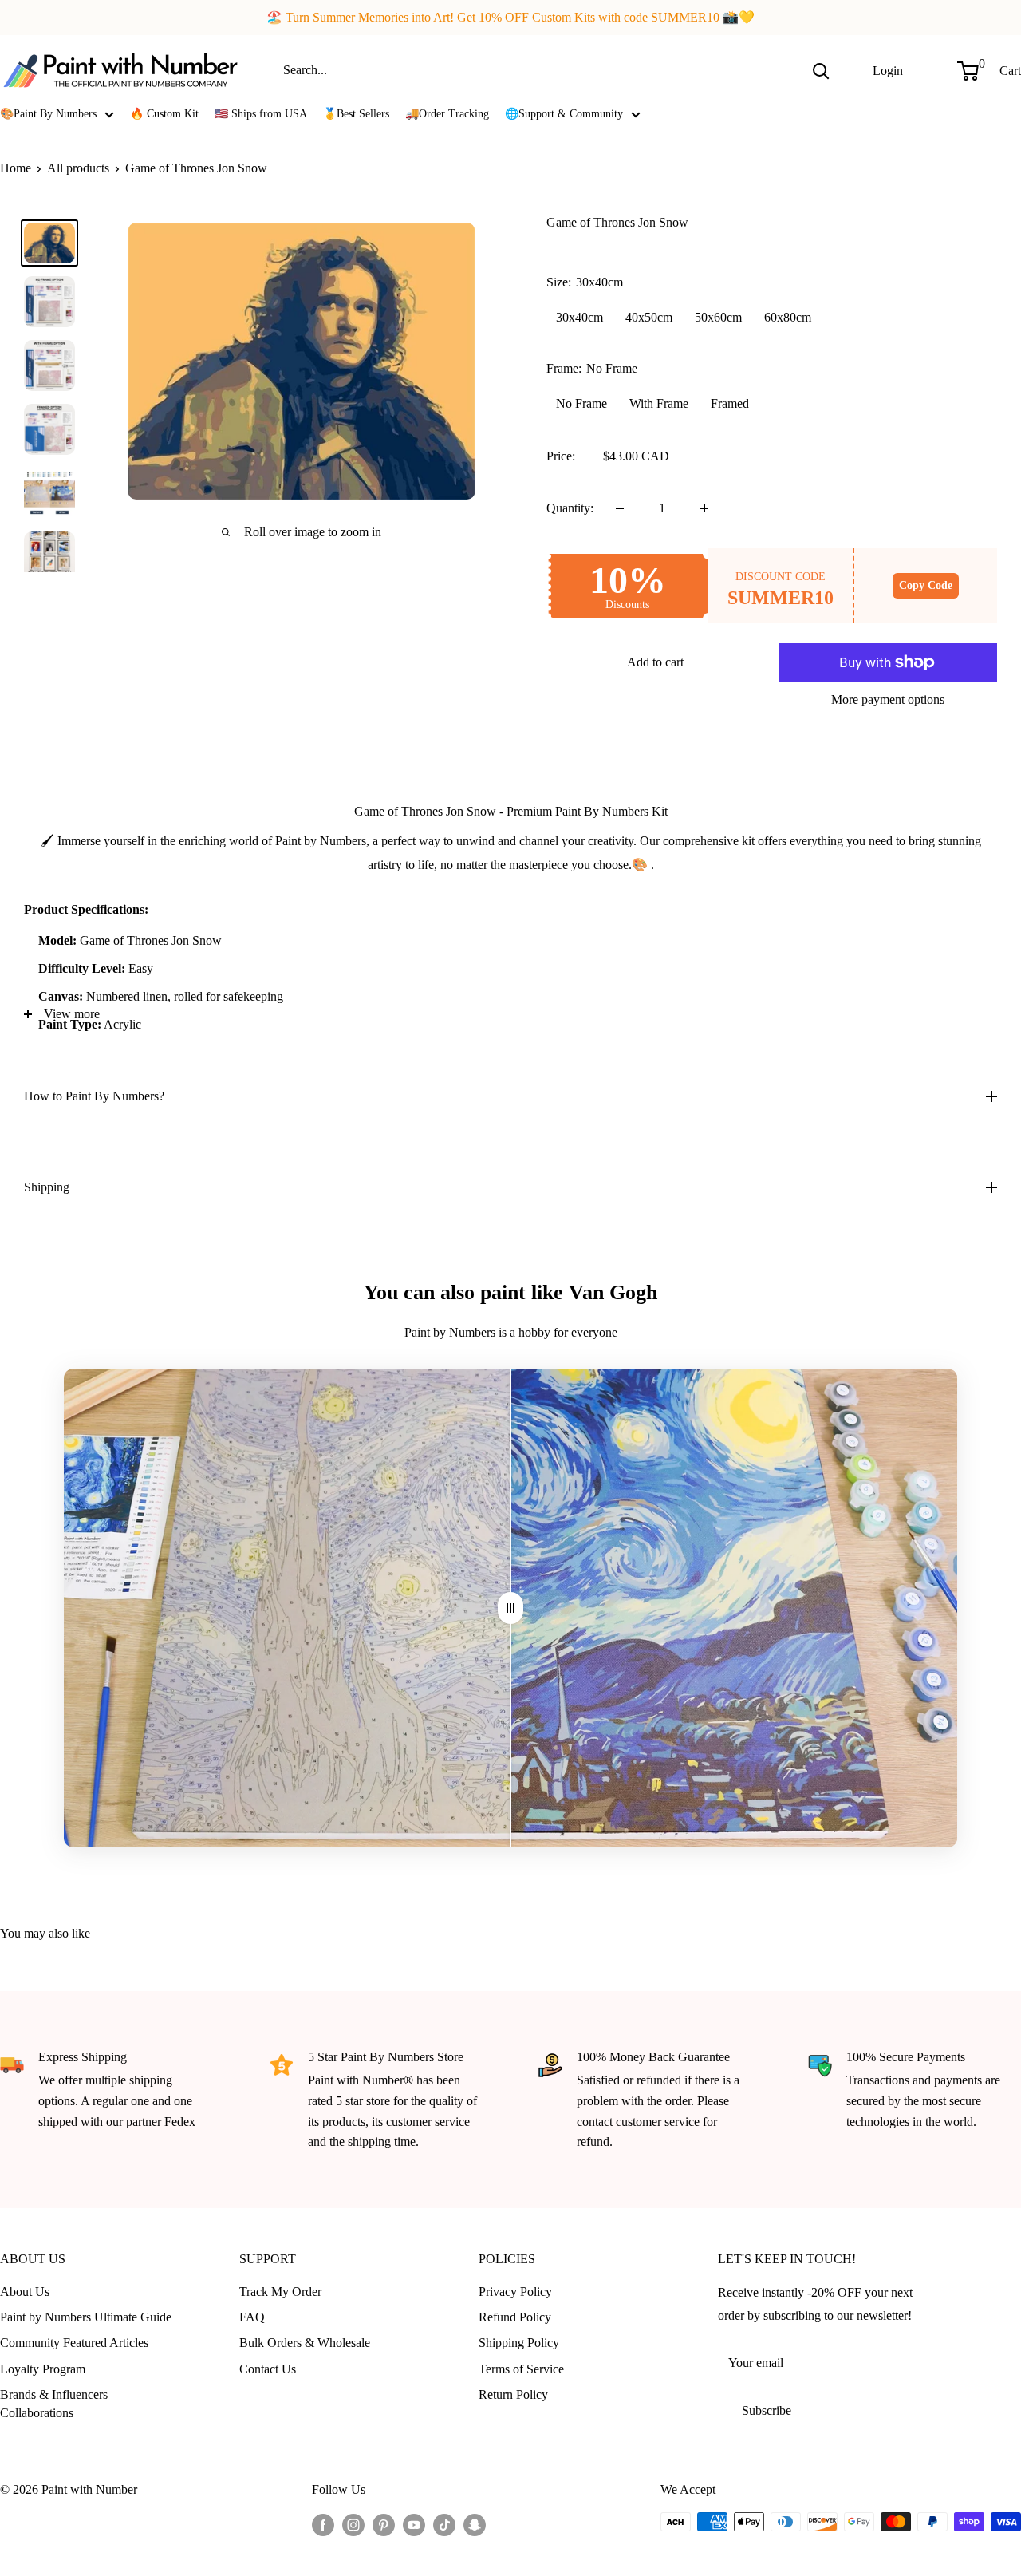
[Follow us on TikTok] (444, 2524)
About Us (25, 2292)
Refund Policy (515, 2317)
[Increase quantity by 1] (704, 508)
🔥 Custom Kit (164, 114)
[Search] (821, 70)
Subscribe (767, 2410)
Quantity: (570, 508)
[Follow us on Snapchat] (475, 2524)
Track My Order (280, 2292)
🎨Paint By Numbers (48, 114)
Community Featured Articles (74, 2343)
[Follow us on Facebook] (323, 2524)
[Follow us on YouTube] (414, 2524)
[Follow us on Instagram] (353, 2524)
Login (888, 70)
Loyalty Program (43, 2369)
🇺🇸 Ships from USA (261, 114)
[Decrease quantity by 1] (620, 508)
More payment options (888, 699)
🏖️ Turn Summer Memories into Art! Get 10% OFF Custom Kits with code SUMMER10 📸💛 (510, 17)
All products (78, 168)
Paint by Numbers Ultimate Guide (86, 2317)
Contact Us (268, 2369)
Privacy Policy (515, 2292)
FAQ (252, 2317)
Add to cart (655, 662)
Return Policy (513, 2394)
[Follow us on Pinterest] (384, 2524)
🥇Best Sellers (356, 114)
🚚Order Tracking (447, 114)
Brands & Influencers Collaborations (54, 2403)
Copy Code (926, 585)
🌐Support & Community (564, 114)
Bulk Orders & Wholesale (305, 2343)
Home (16, 168)
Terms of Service (521, 2369)
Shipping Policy (519, 2343)
